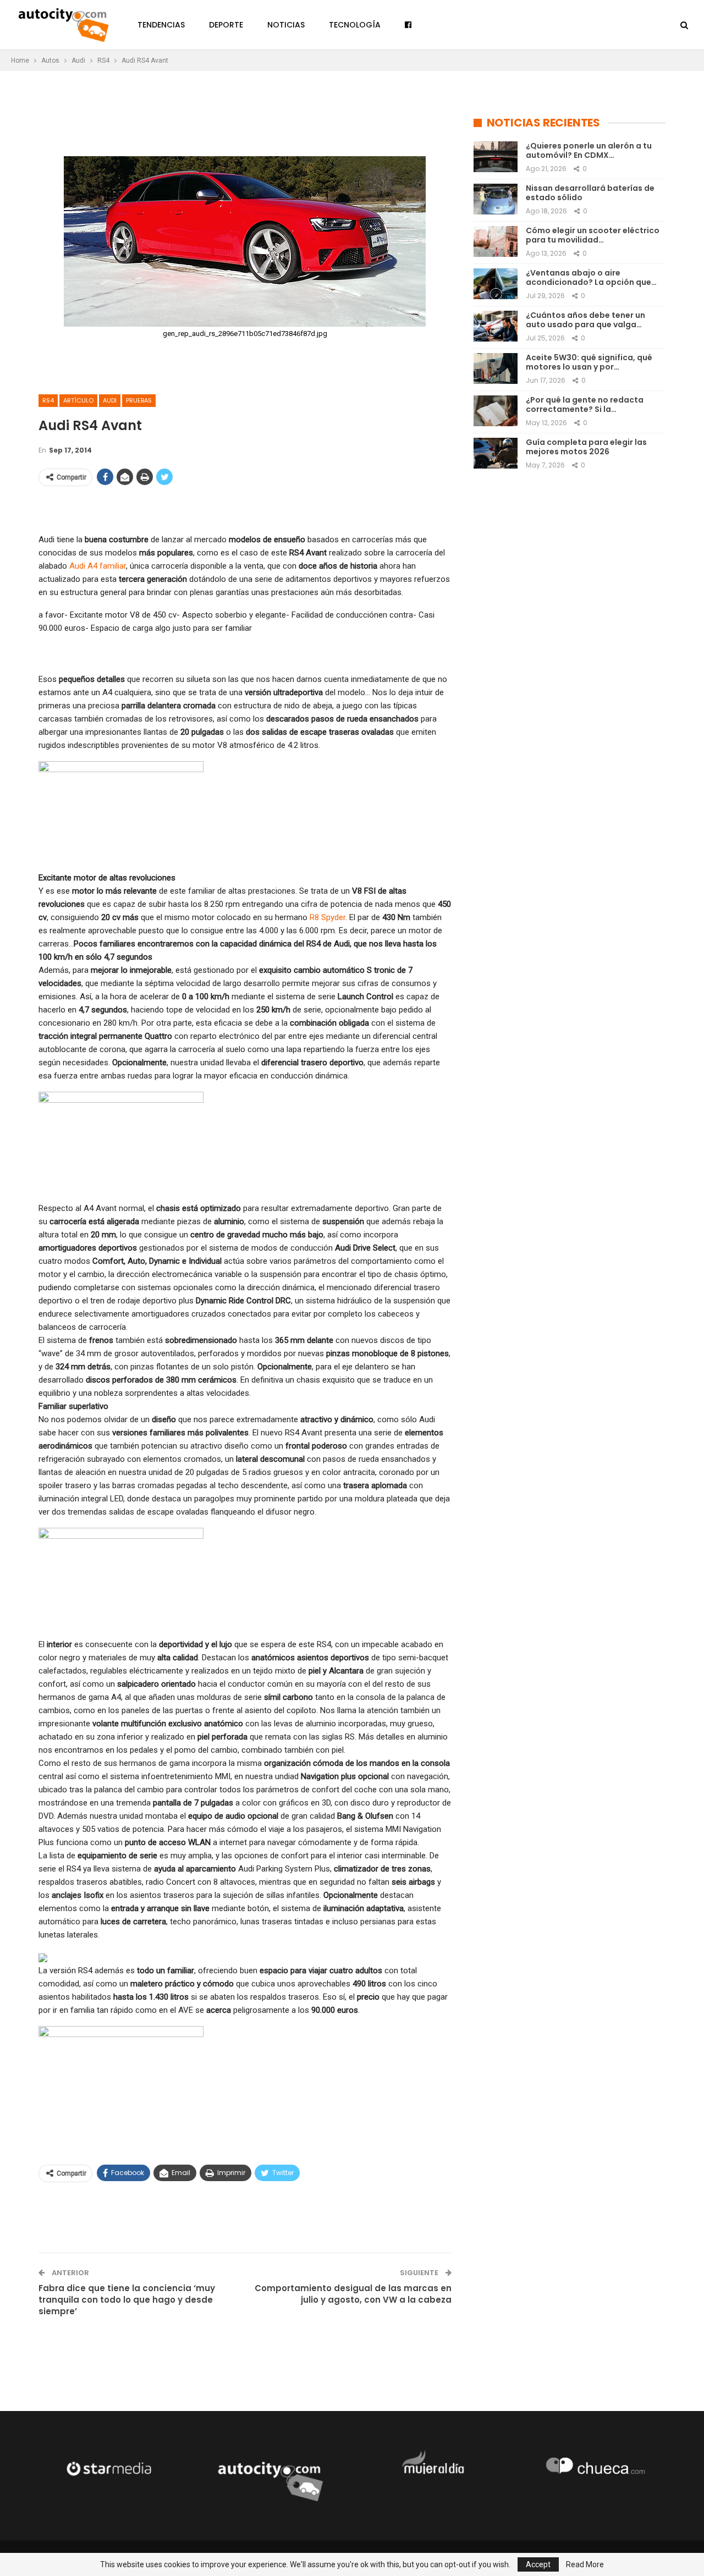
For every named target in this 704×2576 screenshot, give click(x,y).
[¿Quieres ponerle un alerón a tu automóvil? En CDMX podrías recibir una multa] (496, 157)
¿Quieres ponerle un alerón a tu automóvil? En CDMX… (589, 150)
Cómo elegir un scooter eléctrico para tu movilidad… (593, 235)
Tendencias (161, 25)
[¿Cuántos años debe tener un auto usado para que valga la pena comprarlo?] (496, 326)
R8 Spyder (328, 917)
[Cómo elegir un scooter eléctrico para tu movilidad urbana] (496, 241)
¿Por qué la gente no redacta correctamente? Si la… (585, 404)
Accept (538, 2564)
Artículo (78, 400)
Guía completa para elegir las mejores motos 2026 (586, 447)
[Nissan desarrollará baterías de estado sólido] (496, 199)
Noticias (286, 25)
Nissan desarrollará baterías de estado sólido (590, 193)
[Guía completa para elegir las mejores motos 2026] (496, 453)
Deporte (226, 25)
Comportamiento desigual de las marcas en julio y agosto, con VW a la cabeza (353, 2294)
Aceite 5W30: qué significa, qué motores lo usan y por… (589, 362)
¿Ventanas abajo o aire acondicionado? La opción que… (591, 277)
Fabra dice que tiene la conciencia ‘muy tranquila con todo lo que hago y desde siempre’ (127, 2300)
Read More (585, 2564)
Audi (110, 400)
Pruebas (139, 400)
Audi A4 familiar (98, 566)
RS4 (48, 400)
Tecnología (355, 25)
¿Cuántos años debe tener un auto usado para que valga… (585, 320)
